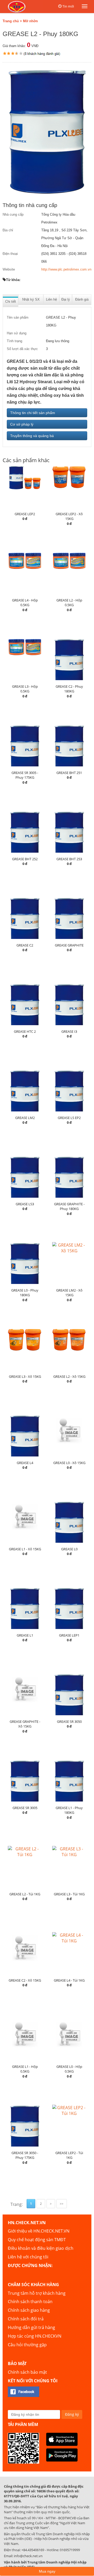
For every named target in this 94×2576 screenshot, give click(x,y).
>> (62, 2204)
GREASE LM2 (25, 1118)
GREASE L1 (25, 1635)
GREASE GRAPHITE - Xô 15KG (25, 1724)
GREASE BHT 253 (69, 859)
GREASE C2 (25, 945)
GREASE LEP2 (25, 514)
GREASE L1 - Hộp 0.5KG (25, 2069)
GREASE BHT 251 (69, 773)
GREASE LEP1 (69, 1635)
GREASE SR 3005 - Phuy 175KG (25, 775)
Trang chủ (11, 21)
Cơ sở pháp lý (22, 424)
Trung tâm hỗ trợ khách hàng (37, 2293)
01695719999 (70, 2550)
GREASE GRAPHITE (69, 945)
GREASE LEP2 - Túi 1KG (69, 2155)
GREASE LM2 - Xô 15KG (69, 1293)
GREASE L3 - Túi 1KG (69, 1894)
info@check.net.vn (28, 2556)
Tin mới (68, 6)
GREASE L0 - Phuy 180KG (25, 1293)
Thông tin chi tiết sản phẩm (33, 413)
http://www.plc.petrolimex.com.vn (66, 269)
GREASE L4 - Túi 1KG (69, 1980)
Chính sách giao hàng (29, 2310)
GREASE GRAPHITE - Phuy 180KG (69, 1206)
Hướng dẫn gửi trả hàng (31, 2327)
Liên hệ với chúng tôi (28, 2257)
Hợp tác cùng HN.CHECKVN (35, 2336)
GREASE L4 (25, 1463)
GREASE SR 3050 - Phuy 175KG (25, 2155)
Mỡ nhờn (30, 21)
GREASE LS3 (25, 1204)
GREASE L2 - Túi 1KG (25, 1894)
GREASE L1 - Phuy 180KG (69, 1810)
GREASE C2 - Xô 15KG (25, 1980)
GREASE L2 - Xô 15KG (69, 1376)
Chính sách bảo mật (27, 2372)
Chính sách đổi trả (26, 2319)
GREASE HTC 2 (25, 1031)
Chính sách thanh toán (30, 2302)
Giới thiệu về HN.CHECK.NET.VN (39, 2231)
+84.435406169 (33, 2550)
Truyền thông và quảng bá (32, 436)
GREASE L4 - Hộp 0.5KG (25, 603)
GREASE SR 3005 (25, 1808)
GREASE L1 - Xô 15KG (25, 1549)
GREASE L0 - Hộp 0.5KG (69, 2069)
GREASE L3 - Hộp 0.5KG (25, 689)
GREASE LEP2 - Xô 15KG (69, 516)
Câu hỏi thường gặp (27, 2345)
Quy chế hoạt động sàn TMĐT (37, 2240)
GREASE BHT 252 (25, 859)
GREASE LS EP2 (69, 1118)
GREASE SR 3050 (69, 1722)
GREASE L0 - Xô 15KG (69, 1463)
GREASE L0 (69, 1549)
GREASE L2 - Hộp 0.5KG (69, 603)
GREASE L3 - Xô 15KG (25, 1376)
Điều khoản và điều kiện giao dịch (41, 2248)
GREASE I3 (69, 1031)
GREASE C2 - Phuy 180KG (69, 689)
